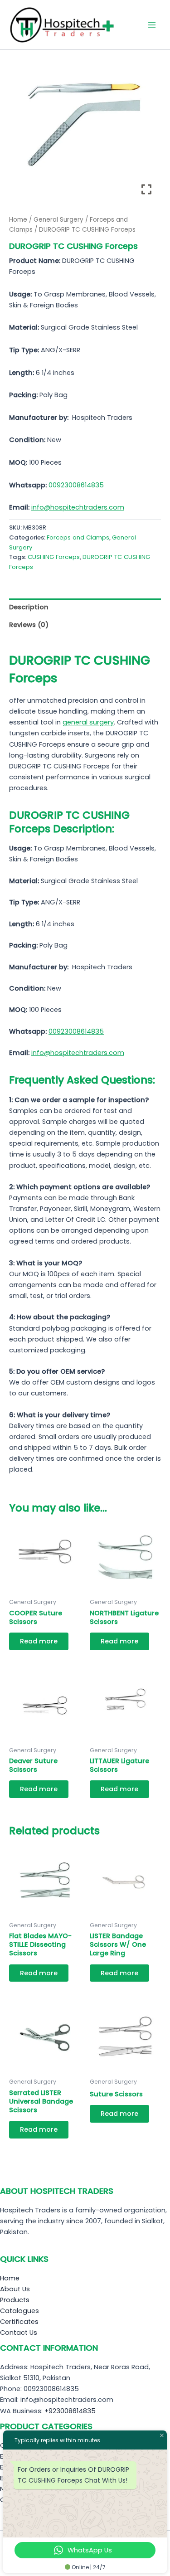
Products (15, 2300)
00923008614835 (76, 485)
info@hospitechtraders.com (78, 507)
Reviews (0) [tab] (29, 625)
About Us (15, 2289)
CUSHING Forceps (54, 557)
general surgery (88, 722)
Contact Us (19, 2333)
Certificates (19, 2322)
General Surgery (58, 220)
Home (18, 220)
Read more (39, 1641)
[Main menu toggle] (152, 24)
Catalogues (19, 2311)
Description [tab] (29, 607)
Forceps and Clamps (78, 537)
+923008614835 (70, 2411)
